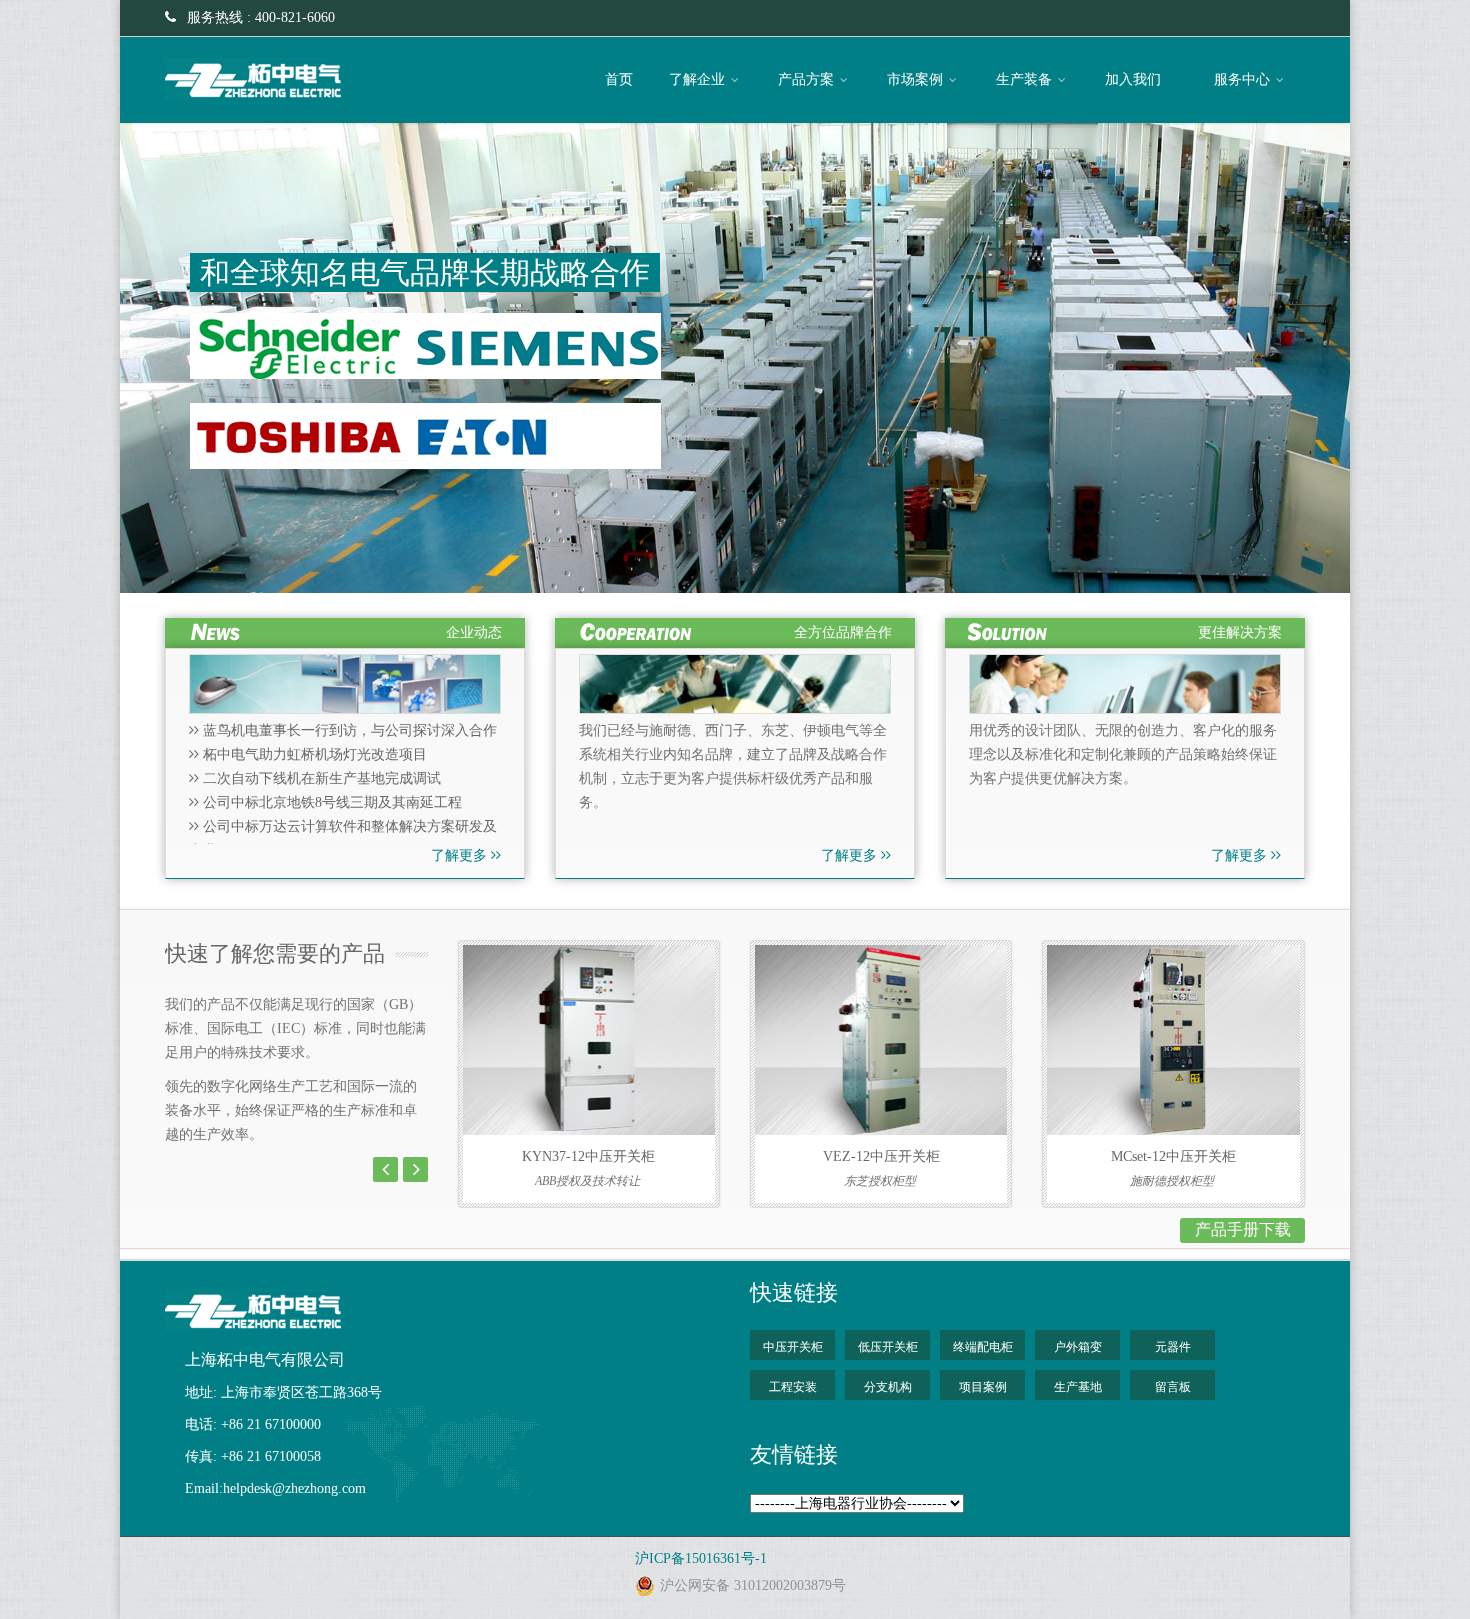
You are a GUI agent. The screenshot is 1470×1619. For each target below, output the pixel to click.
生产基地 (1078, 1387)
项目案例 (983, 1387)
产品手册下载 (1243, 1229)
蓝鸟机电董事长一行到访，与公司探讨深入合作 (348, 730)
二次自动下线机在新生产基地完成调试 (320, 778)
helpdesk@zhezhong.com (294, 1488)
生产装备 (1026, 79)
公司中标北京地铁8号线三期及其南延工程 (330, 802)
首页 (619, 79)
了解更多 (461, 855)
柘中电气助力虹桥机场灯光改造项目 (313, 754)
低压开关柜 (888, 1347)
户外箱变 (1078, 1347)
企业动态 (474, 632)
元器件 (1173, 1347)
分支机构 (888, 1387)
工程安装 (793, 1387)
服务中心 (1244, 79)
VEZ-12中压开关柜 (881, 1156)
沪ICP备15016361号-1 (701, 1558)
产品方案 (808, 79)
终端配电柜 (983, 1347)
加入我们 (1135, 79)
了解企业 (699, 79)
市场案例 (917, 79)
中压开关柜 (793, 1347)
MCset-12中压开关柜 (1173, 1156)
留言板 (1173, 1387)
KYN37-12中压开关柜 (588, 1156)
